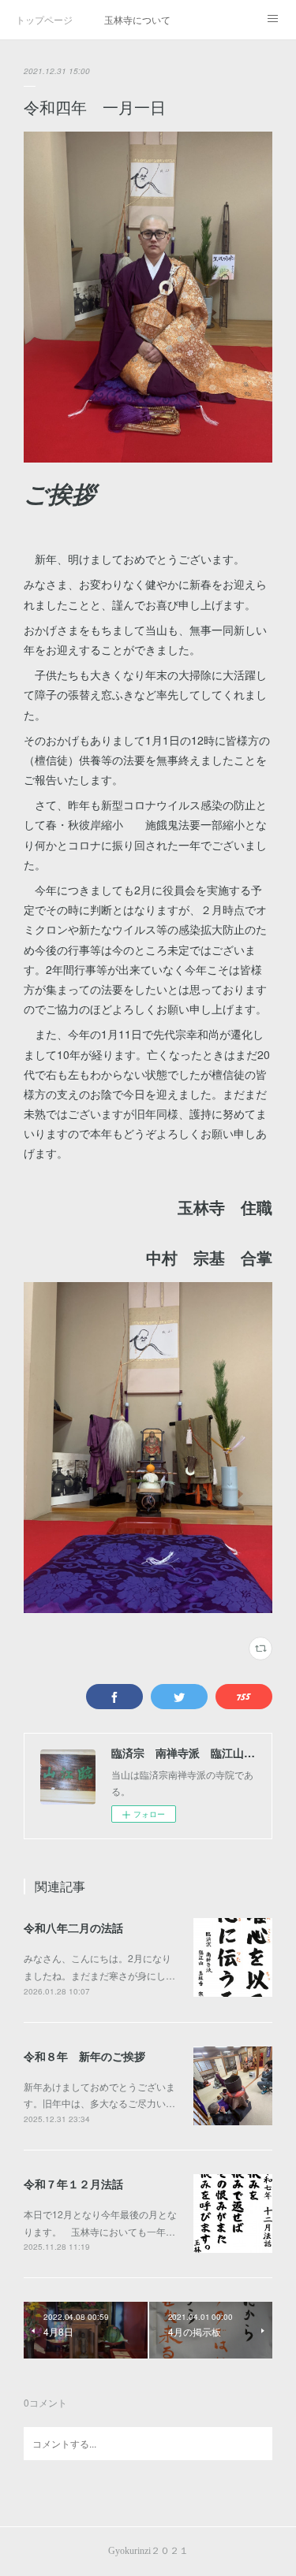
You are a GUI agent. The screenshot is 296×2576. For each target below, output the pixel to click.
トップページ (44, 19)
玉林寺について (137, 19)
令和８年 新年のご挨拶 (84, 2056)
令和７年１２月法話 (73, 2184)
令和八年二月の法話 (73, 1927)
